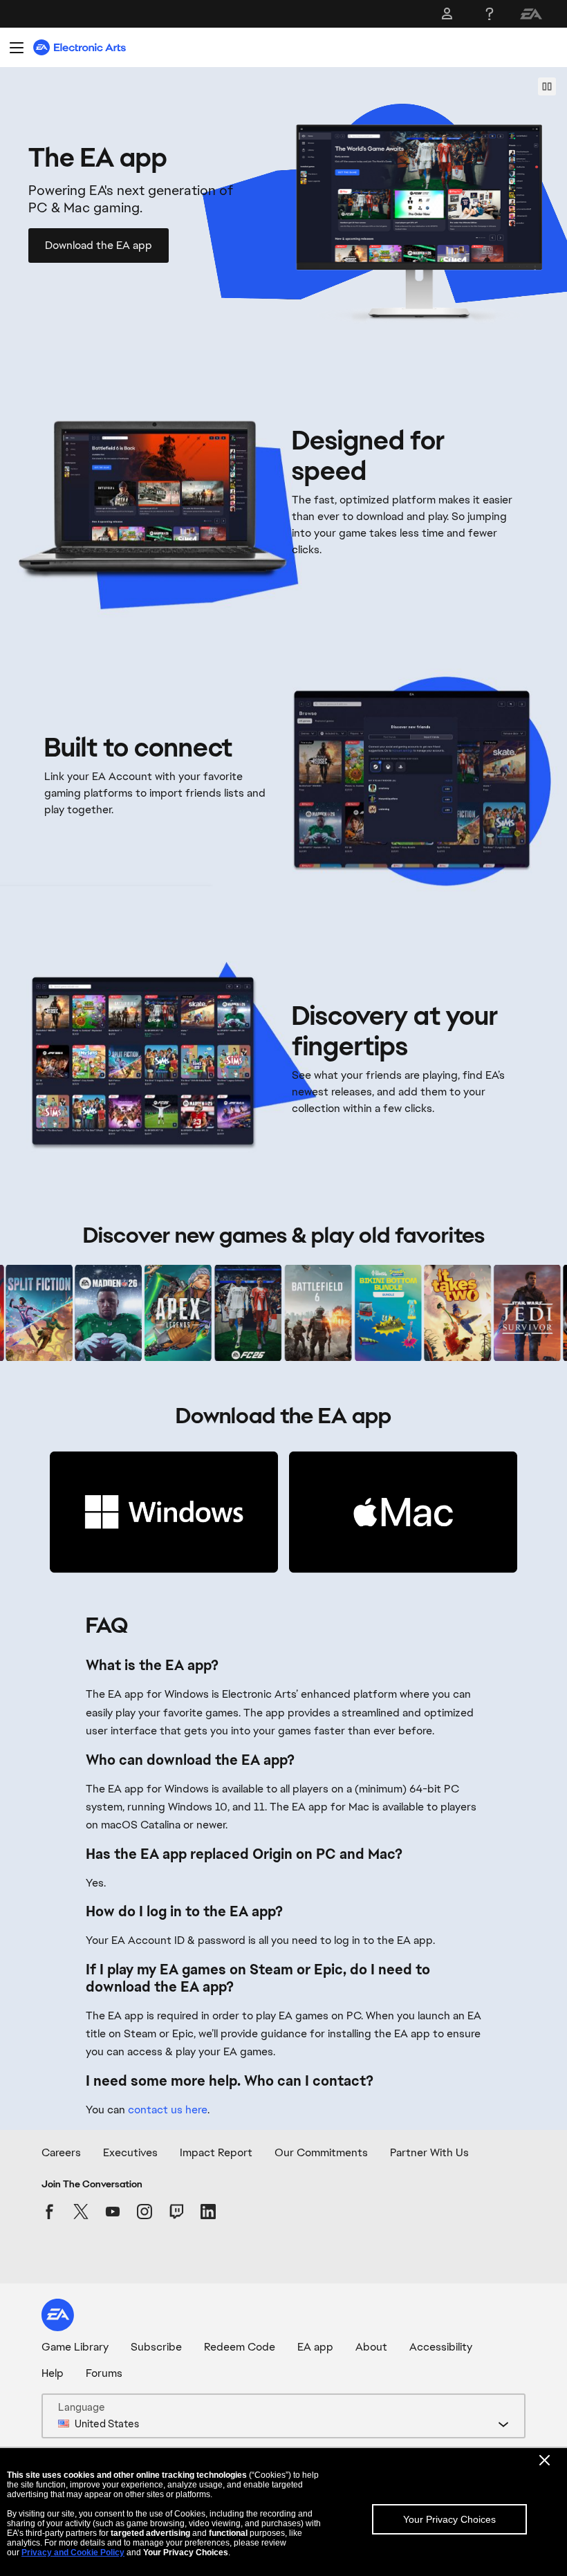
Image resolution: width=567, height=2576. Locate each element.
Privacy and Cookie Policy (73, 2552)
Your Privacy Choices (449, 2519)
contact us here (168, 2110)
